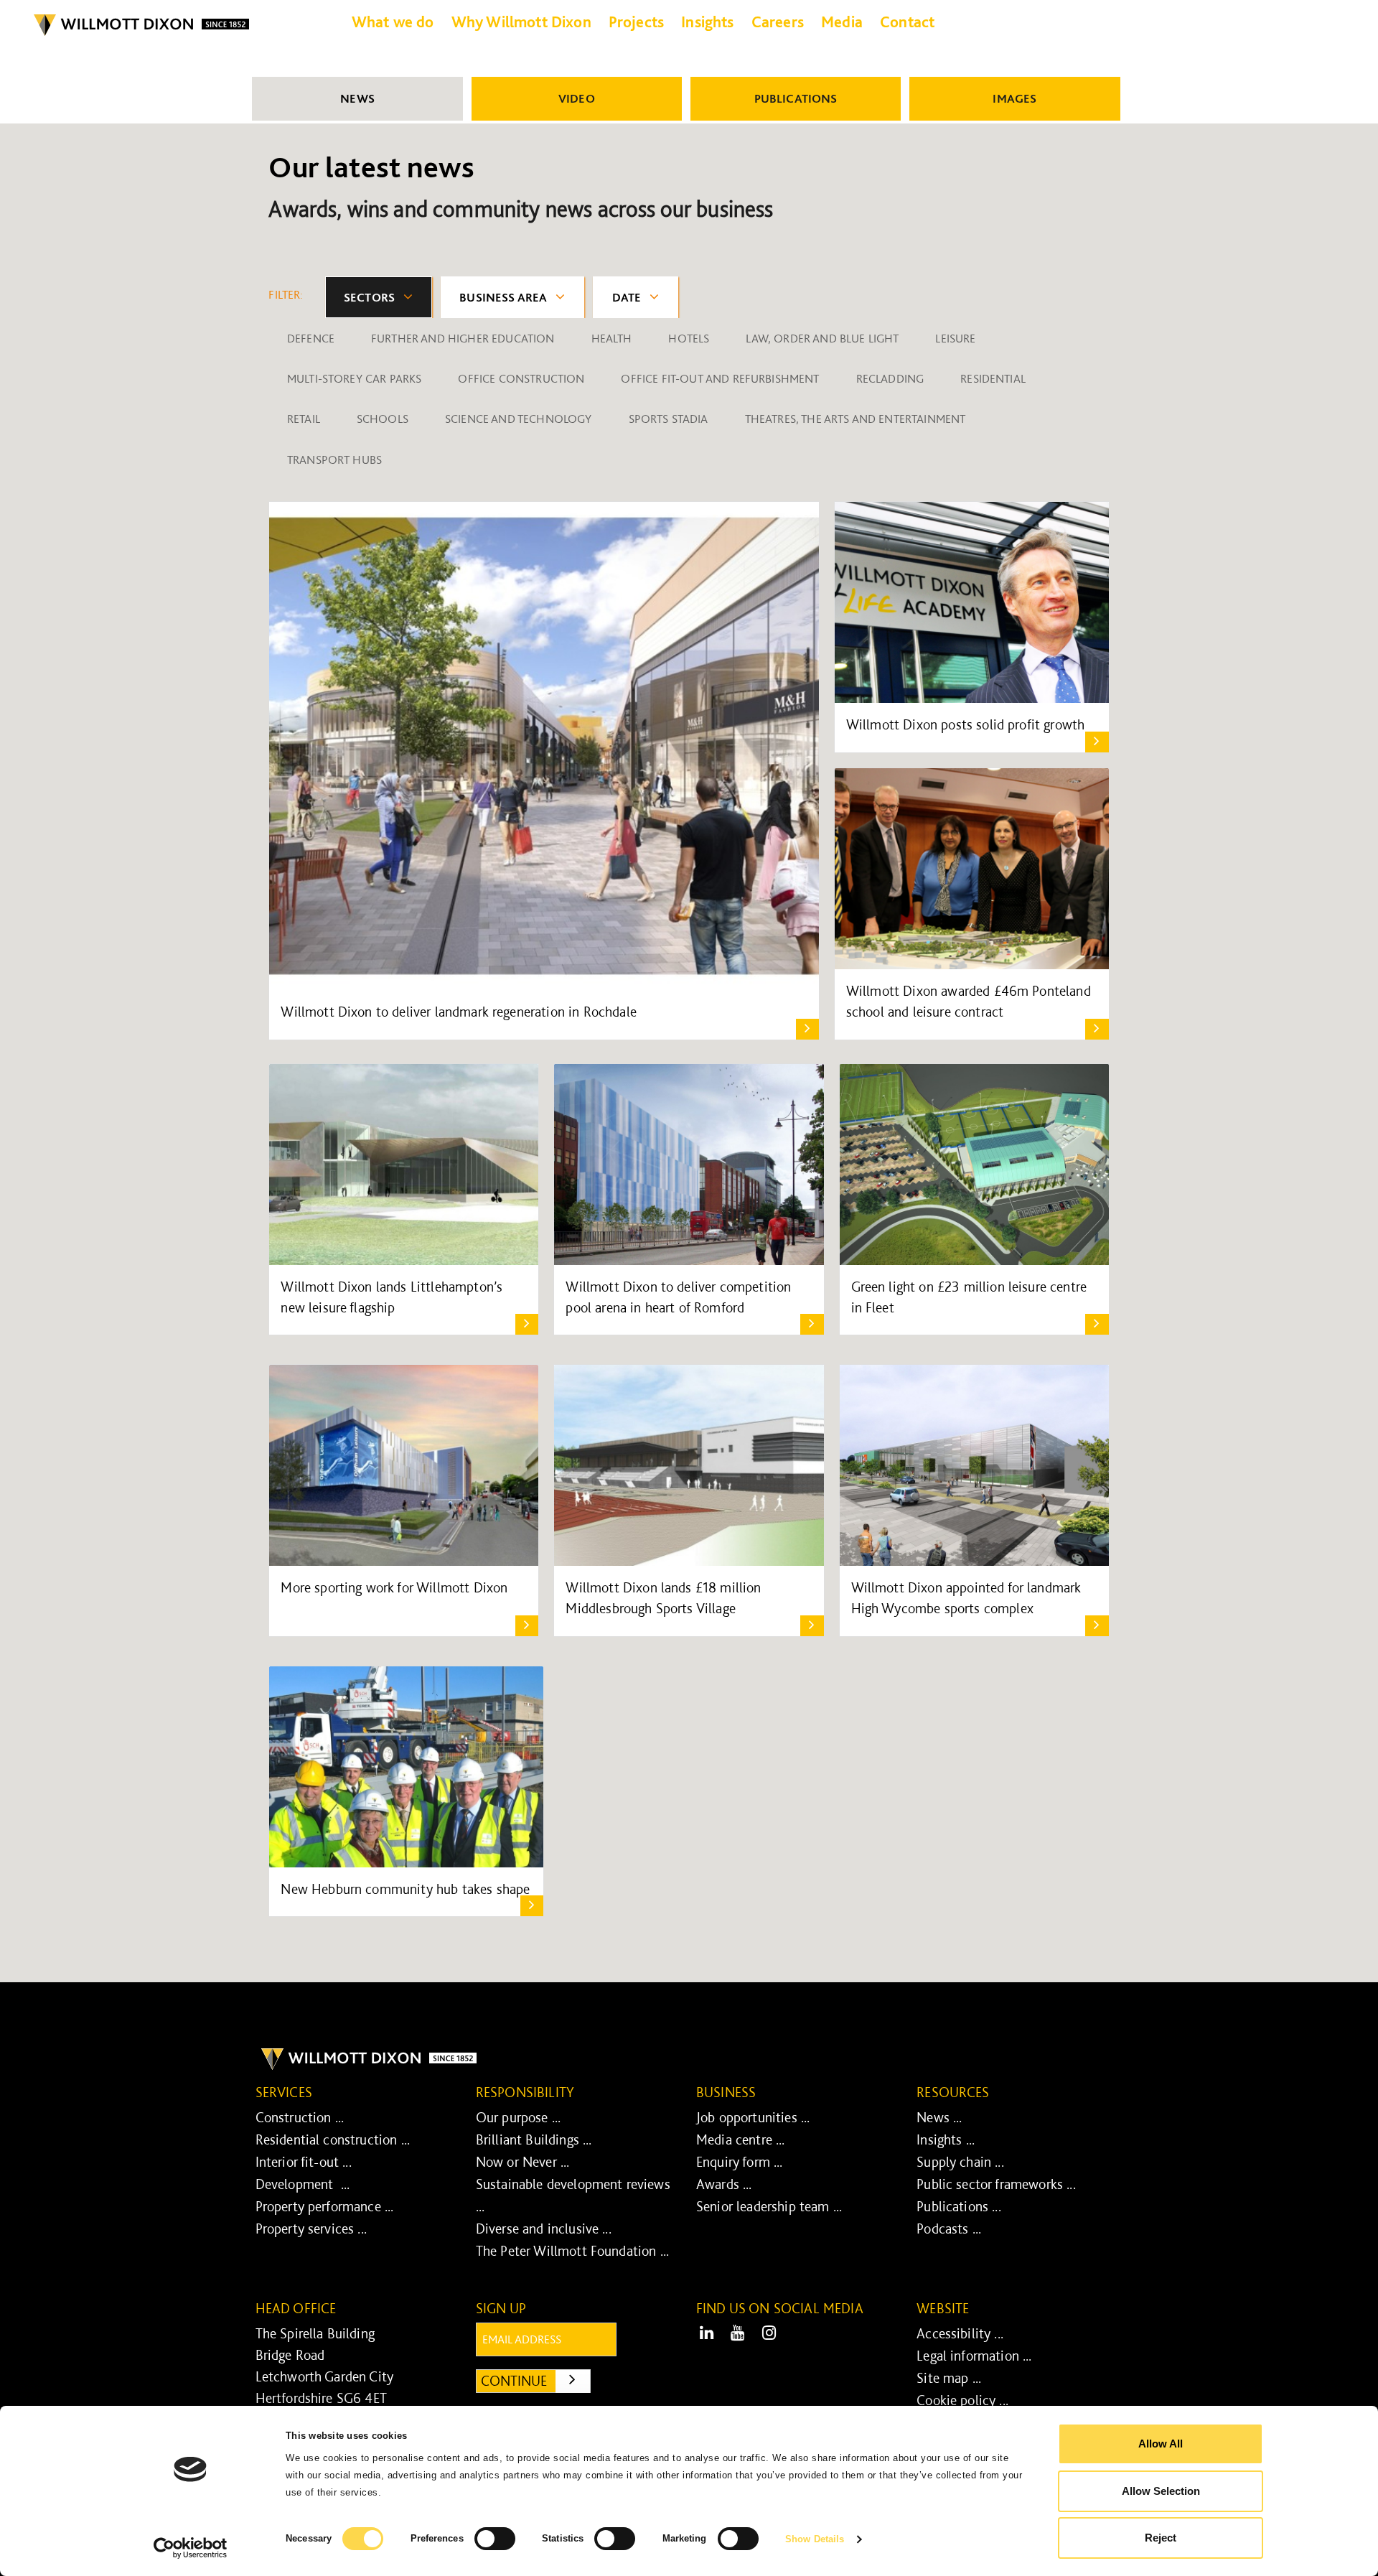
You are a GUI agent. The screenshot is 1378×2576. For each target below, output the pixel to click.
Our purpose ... (518, 2117)
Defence (311, 338)
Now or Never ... (523, 2162)
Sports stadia (669, 419)
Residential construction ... (333, 2139)
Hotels (689, 338)
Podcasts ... (949, 2229)
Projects (636, 22)
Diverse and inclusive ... (544, 2229)
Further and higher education (463, 338)
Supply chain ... (960, 2162)
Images (1014, 98)
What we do (393, 22)
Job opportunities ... (753, 2117)
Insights (707, 22)
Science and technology (519, 419)
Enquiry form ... (740, 2162)
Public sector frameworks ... (996, 2184)
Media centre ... (741, 2139)
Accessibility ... (960, 2333)
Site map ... (949, 2378)
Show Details (815, 2539)
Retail (304, 419)
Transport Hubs (334, 459)
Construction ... (300, 2117)
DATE (627, 297)
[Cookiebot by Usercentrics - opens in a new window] (191, 2548)
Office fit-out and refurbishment (720, 378)
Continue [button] (536, 2380)
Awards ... (724, 2184)
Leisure (955, 338)
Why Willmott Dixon (521, 22)
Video (577, 98)
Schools (383, 419)
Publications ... (959, 2206)
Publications (796, 98)
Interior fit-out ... (304, 2162)
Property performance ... (325, 2206)
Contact (907, 22)
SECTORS (369, 297)
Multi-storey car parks (355, 378)
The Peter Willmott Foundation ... (572, 2251)
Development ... (303, 2184)
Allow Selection (1161, 2491)
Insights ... (946, 2139)
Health (612, 338)
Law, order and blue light (822, 338)
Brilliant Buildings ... (534, 2139)
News (357, 98)
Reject (1161, 2538)
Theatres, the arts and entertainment (856, 419)
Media (842, 22)
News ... (939, 2117)
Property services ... (311, 2229)
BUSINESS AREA (503, 297)
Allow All (1161, 2444)
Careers (778, 22)
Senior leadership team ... (769, 2206)
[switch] (495, 2539)
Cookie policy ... (962, 2400)
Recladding (890, 378)
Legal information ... (974, 2356)
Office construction (521, 378)
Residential (993, 378)
